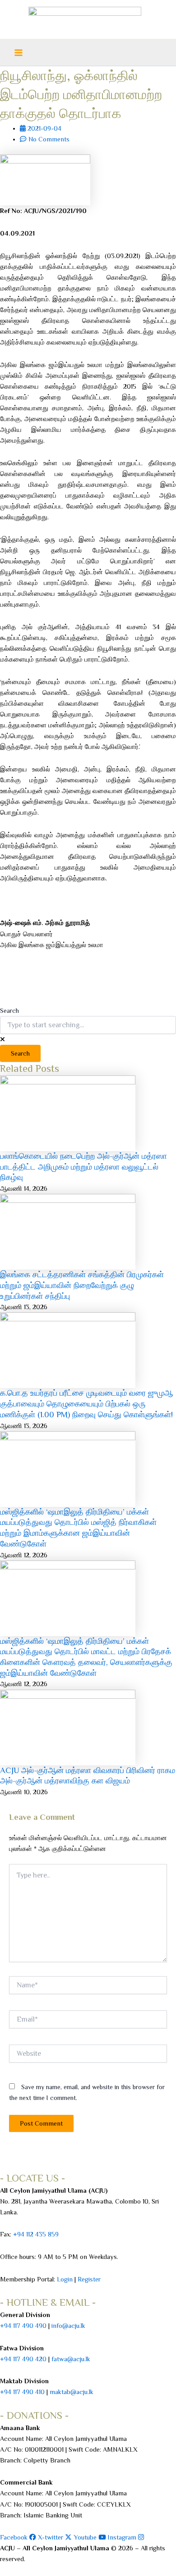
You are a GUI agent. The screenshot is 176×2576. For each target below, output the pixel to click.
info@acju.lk (68, 2326)
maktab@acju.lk (72, 2392)
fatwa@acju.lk (71, 2359)
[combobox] (88, 1025)
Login (65, 2279)
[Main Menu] (19, 53)
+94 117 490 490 (23, 2326)
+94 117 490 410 (22, 2392)
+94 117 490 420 (23, 2359)
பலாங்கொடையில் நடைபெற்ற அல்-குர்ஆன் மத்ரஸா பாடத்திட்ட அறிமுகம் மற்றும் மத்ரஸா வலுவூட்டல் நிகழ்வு (83, 1167)
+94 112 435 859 (35, 2234)
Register (89, 2279)
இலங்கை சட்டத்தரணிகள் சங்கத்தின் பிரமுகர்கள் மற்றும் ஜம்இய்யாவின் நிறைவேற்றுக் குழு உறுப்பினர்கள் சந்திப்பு (82, 1285)
